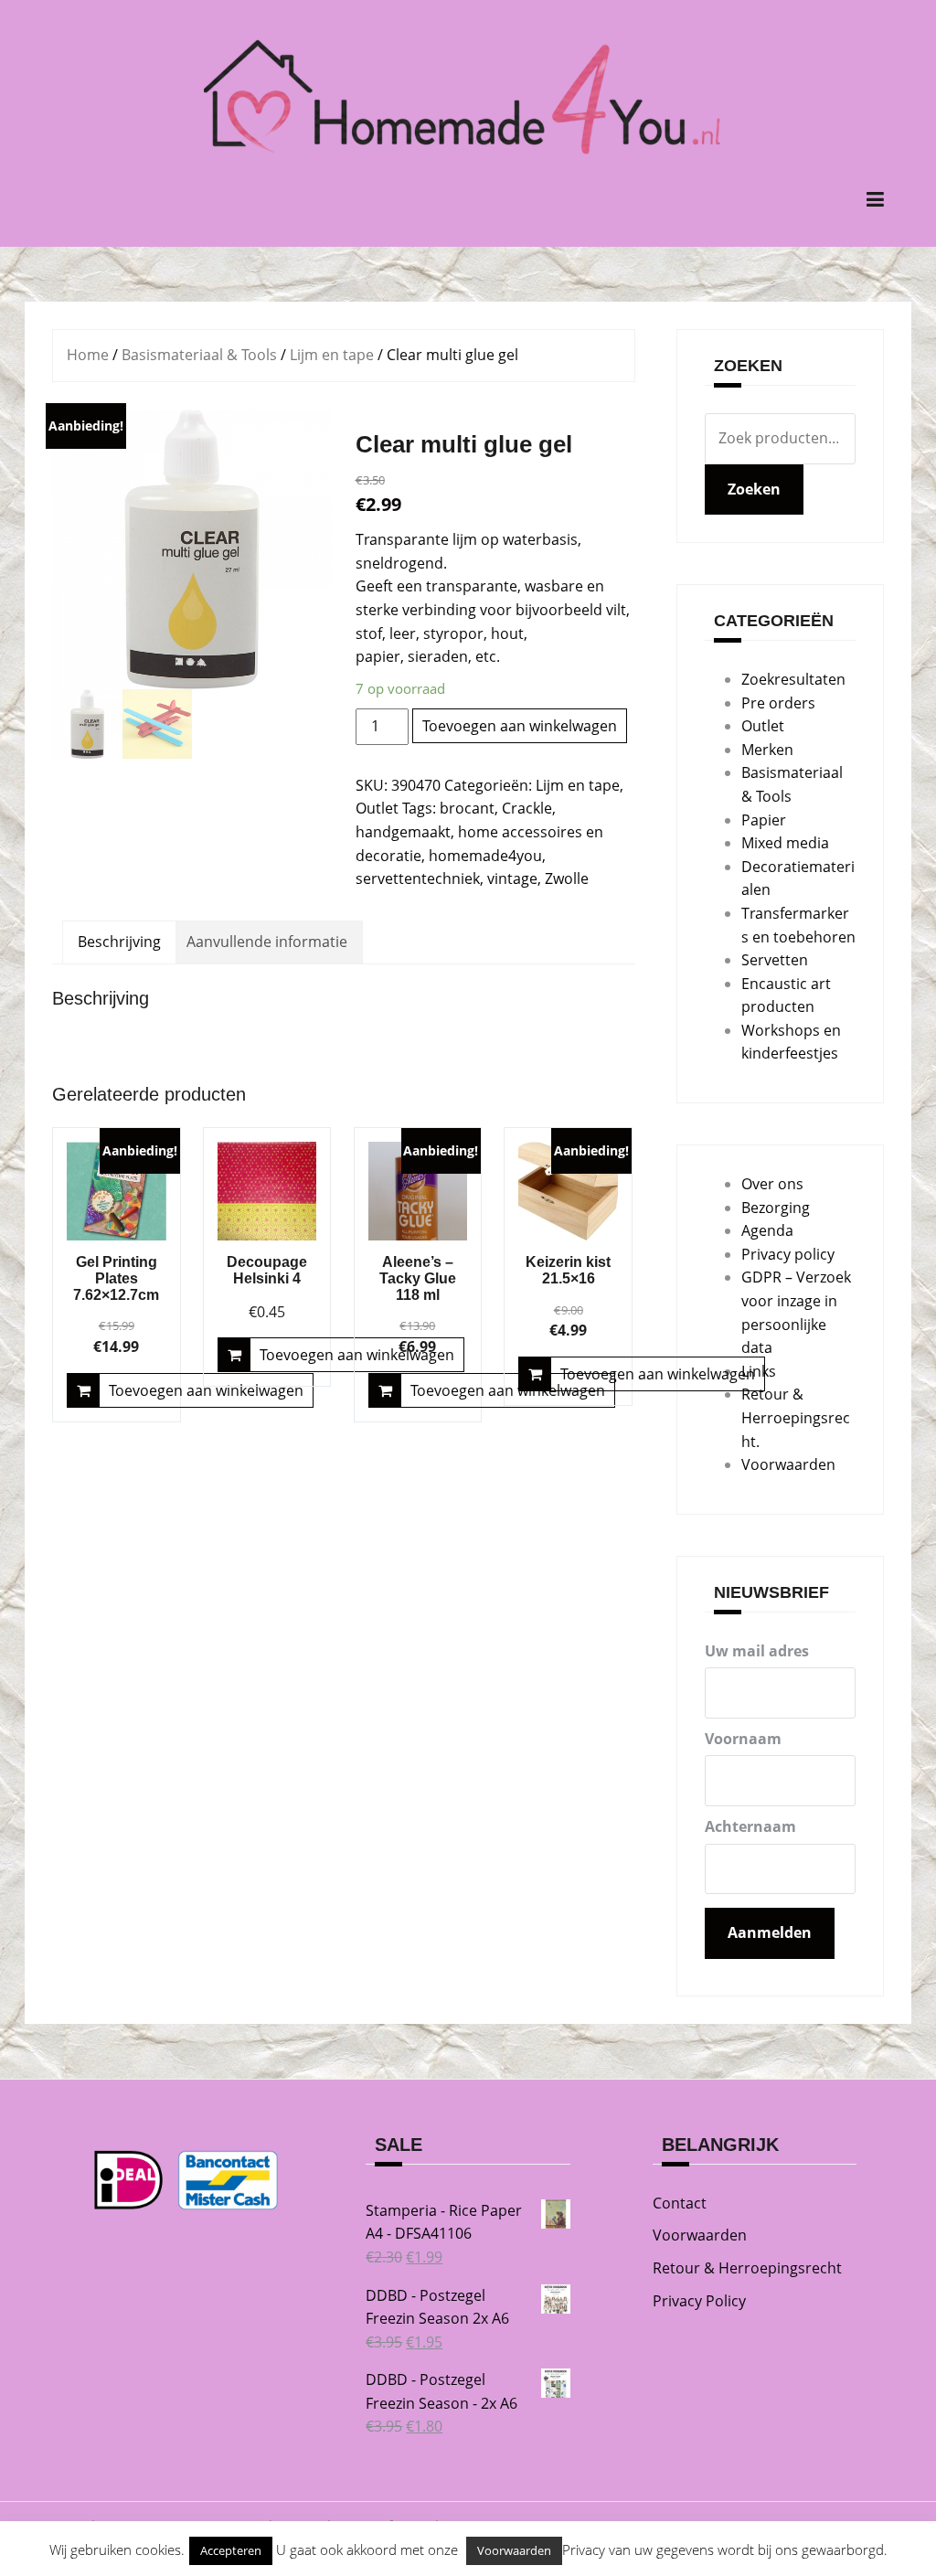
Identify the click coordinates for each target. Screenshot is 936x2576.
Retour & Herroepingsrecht (747, 2268)
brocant (467, 808)
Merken (767, 750)
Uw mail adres (757, 1651)
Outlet (377, 808)
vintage (512, 878)
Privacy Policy (699, 2301)
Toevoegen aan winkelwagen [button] (206, 1390)
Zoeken (754, 489)
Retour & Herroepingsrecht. (796, 1417)
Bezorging (776, 1208)
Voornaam (743, 1739)
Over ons (772, 1184)
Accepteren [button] (231, 2550)
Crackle (527, 808)
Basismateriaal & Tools (199, 355)
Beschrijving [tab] (119, 942)
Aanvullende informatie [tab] (267, 942)
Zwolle (567, 878)
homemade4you (485, 856)
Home (88, 355)
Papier (764, 820)
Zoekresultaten (793, 679)
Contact (680, 2203)
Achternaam (750, 1826)
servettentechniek (418, 878)
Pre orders (778, 703)
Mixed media (785, 843)
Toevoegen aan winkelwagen (520, 726)
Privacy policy (788, 1254)
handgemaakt (403, 832)
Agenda (767, 1230)
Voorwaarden (788, 1464)
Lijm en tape (332, 355)
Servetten (775, 960)
